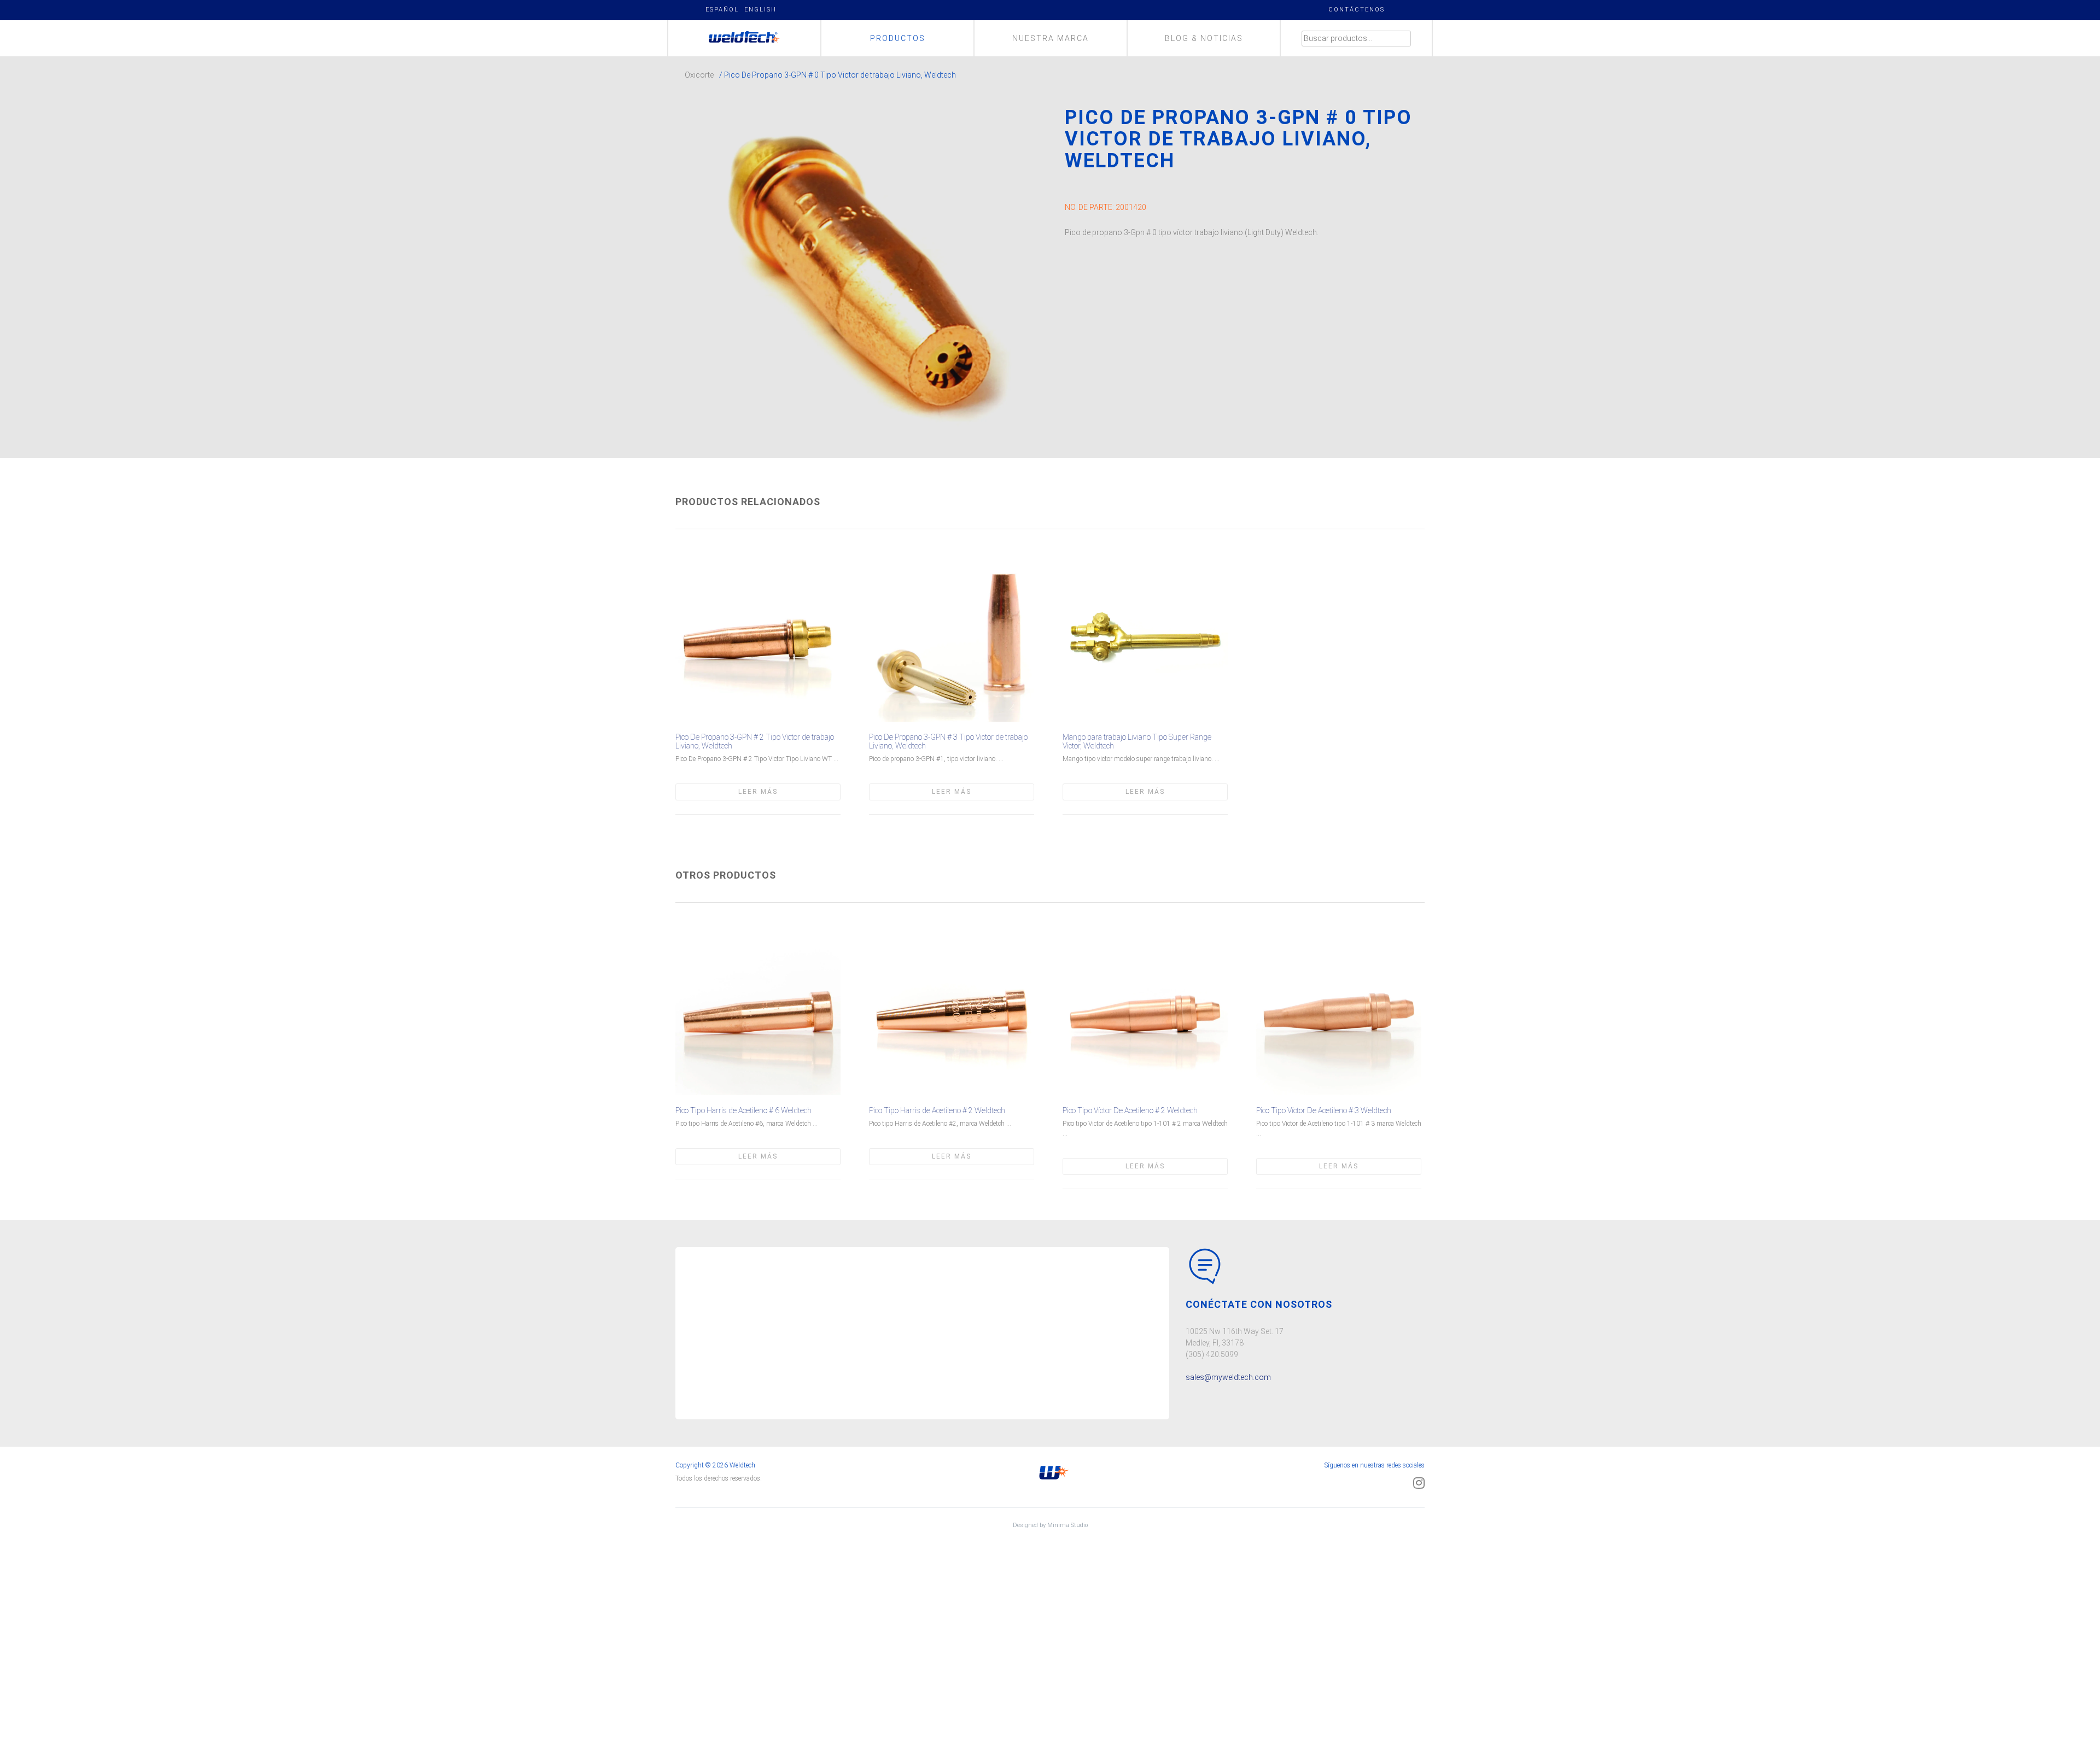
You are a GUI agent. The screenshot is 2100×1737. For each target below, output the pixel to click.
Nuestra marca (1051, 38)
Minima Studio (1067, 1525)
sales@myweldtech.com (1228, 1377)
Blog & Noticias (1204, 38)
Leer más (758, 792)
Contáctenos (1357, 10)
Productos (898, 38)
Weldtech (745, 38)
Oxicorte (699, 75)
